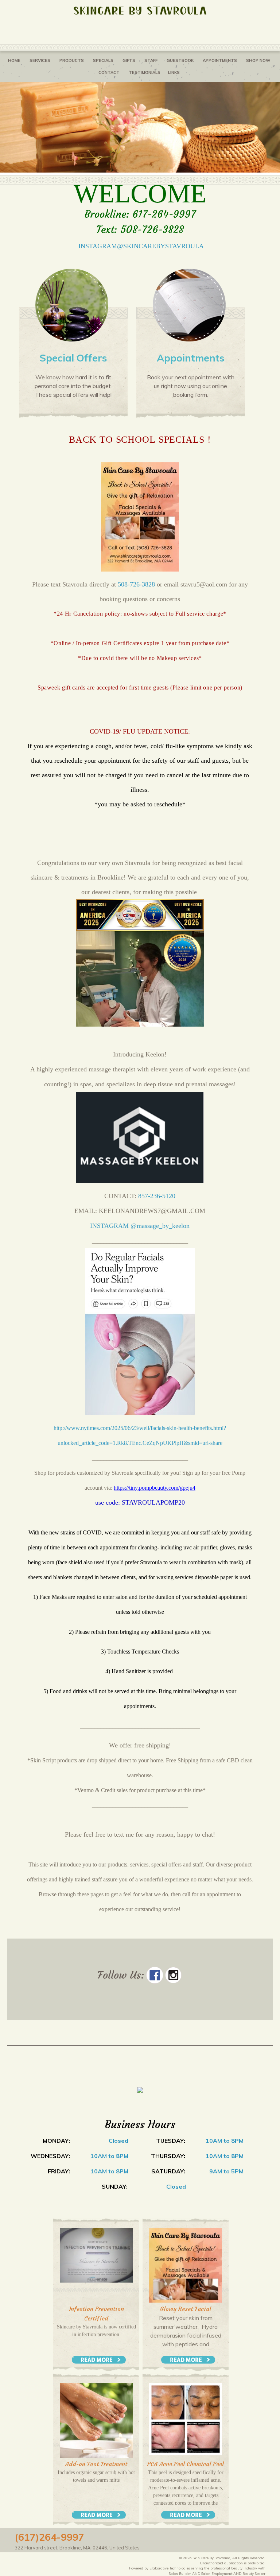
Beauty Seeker (254, 2573)
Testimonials (145, 72)
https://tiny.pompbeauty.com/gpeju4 (155, 1488)
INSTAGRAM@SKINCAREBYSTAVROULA (141, 246)
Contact (109, 72)
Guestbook (180, 60)
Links (174, 72)
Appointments (220, 60)
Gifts (129, 60)
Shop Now (258, 60)
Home (14, 60)
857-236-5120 (157, 1196)
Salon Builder (180, 2573)
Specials (103, 60)
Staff (151, 60)
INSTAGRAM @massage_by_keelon (140, 1226)
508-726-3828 (136, 584)
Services (40, 60)
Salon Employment (217, 2573)
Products (72, 60)
